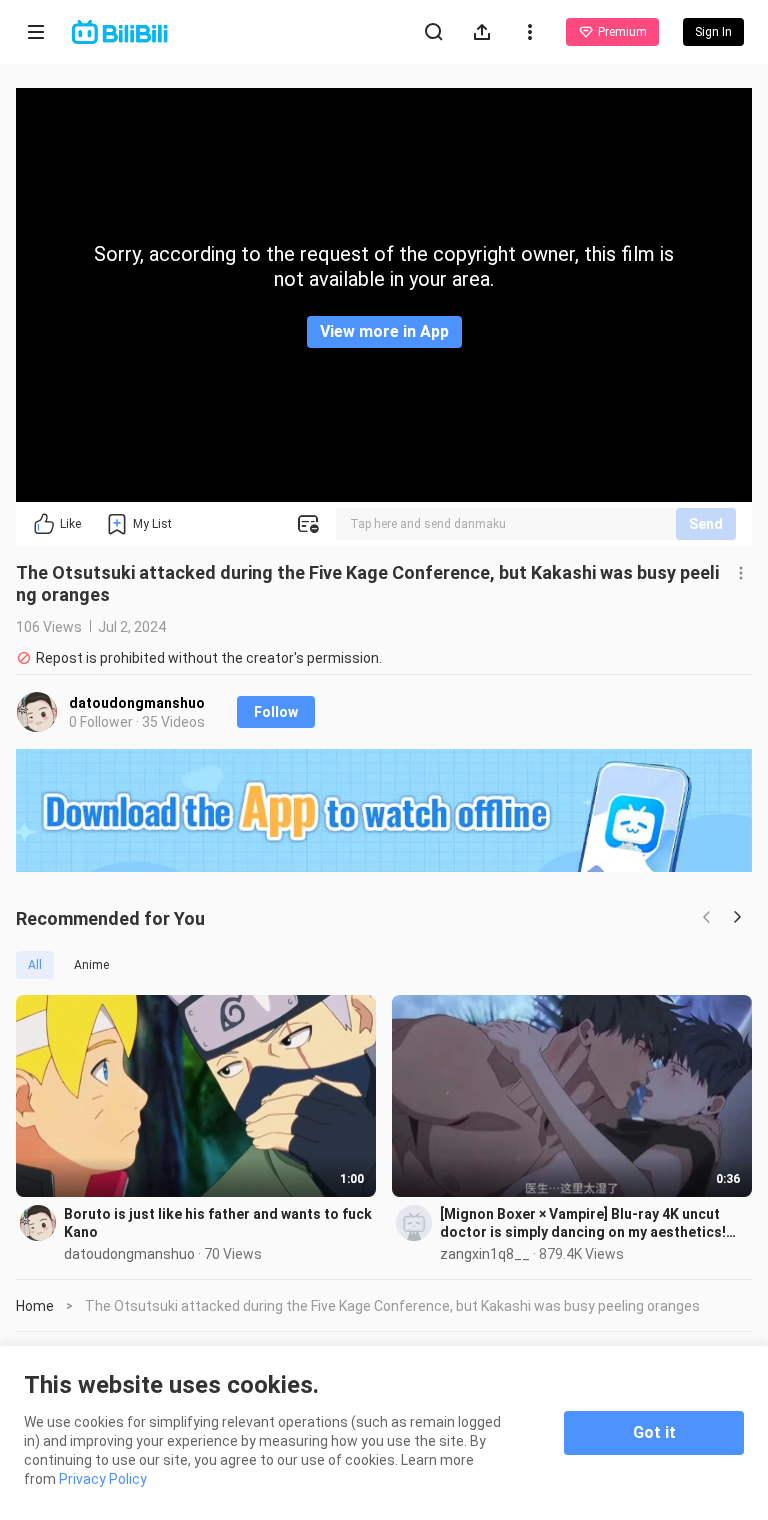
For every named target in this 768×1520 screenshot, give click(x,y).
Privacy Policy (103, 1479)
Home (35, 1306)
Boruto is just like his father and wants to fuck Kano (218, 1223)
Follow (276, 712)
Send (706, 524)
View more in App (384, 331)
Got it (654, 1432)
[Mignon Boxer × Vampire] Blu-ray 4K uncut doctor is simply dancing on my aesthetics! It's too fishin (583, 1223)
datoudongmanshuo (137, 703)
